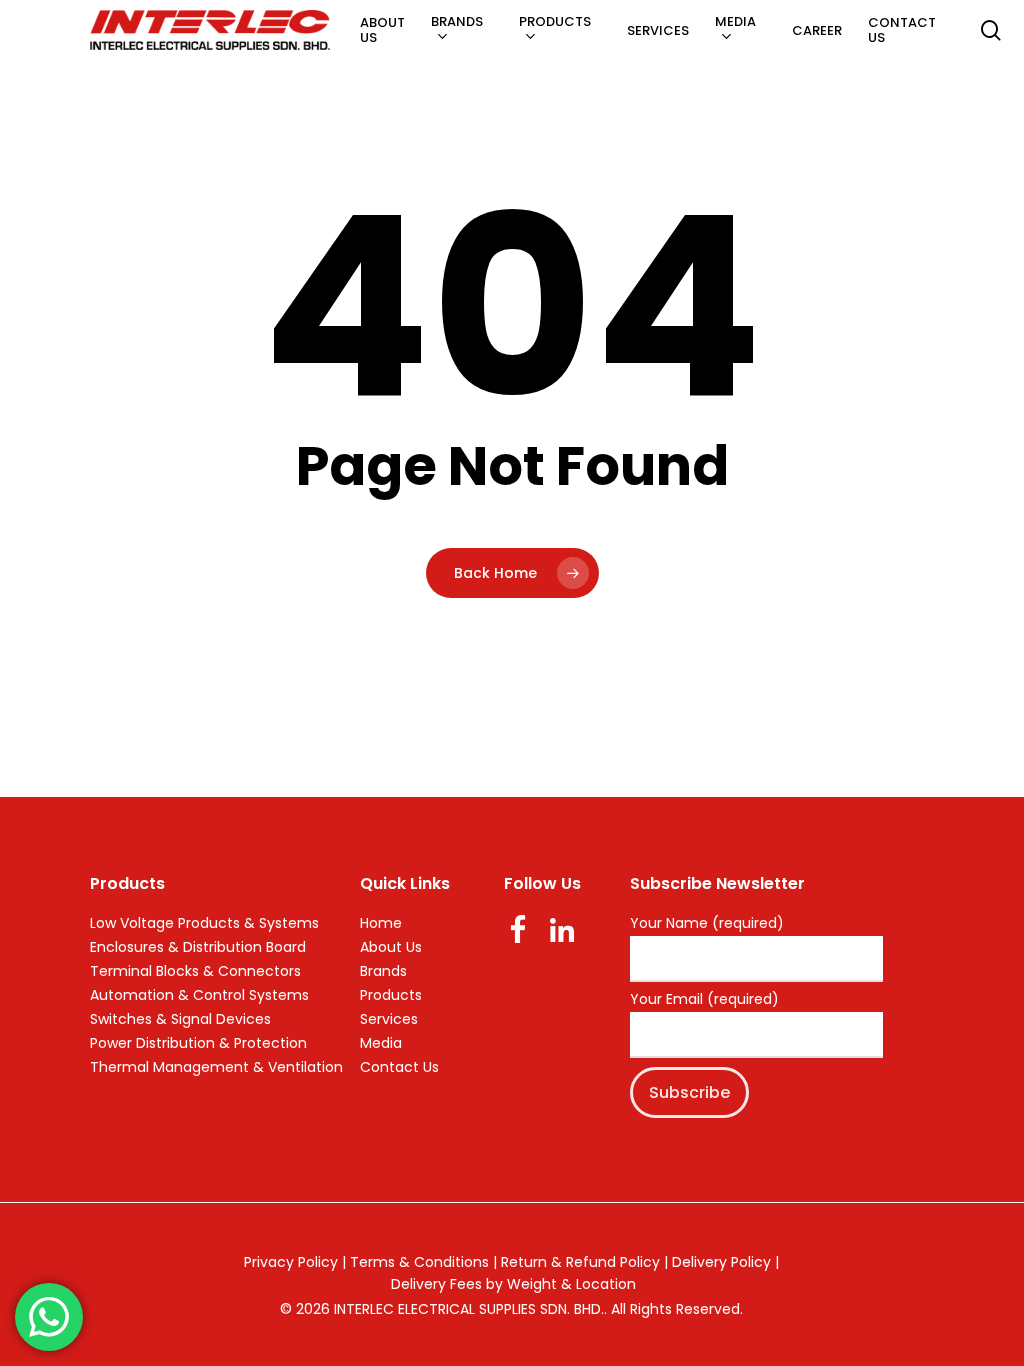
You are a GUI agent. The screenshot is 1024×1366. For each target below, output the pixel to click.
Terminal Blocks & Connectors (195, 971)
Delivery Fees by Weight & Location (513, 1284)
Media (381, 1043)
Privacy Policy (291, 1262)
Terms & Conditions (419, 1262)
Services (389, 1019)
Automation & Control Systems (199, 995)
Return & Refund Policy (580, 1262)
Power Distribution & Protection (198, 1043)
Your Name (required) (707, 924)
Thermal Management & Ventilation (216, 1067)
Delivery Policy (721, 1262)
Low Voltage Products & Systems (204, 923)
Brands (383, 971)
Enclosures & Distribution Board (198, 947)
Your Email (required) (704, 1000)
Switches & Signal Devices (180, 1019)
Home (381, 923)
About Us (391, 947)
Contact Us (399, 1067)
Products (391, 995)
